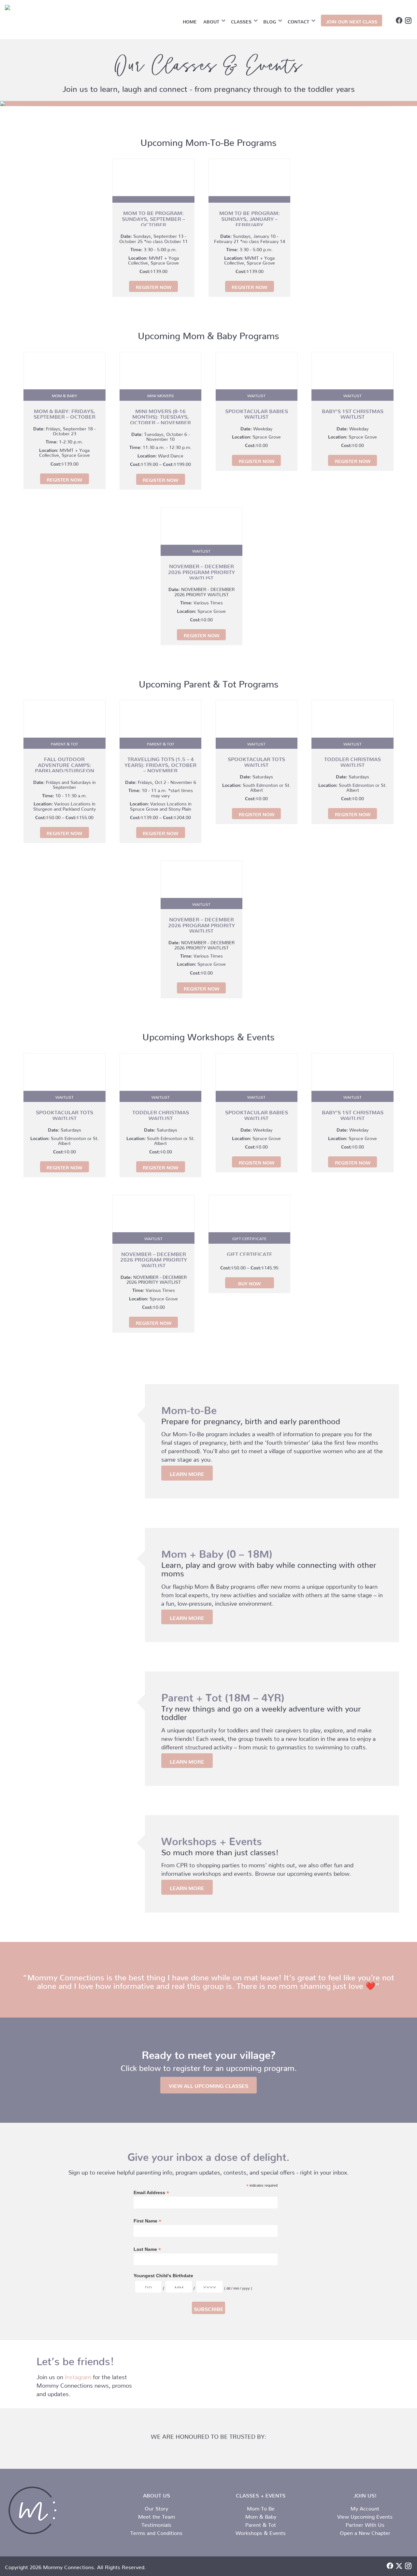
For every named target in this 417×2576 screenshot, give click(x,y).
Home (190, 21)
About (211, 21)
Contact (298, 21)
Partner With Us (365, 2524)
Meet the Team (157, 2515)
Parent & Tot (261, 2524)
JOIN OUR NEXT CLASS (352, 21)
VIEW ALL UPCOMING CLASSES (208, 2085)
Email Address (151, 2193)
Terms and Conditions (156, 2532)
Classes (241, 21)
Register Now (154, 286)
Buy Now (249, 1282)
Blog (270, 21)
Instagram (78, 2375)
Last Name (147, 2249)
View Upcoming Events (365, 2515)
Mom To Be (261, 2507)
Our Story (156, 2507)
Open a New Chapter (365, 2532)
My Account (365, 2507)
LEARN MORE (187, 1473)
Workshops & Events (261, 2532)
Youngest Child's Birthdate (163, 2276)
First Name (147, 2221)
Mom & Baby (261, 2515)
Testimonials (156, 2524)
